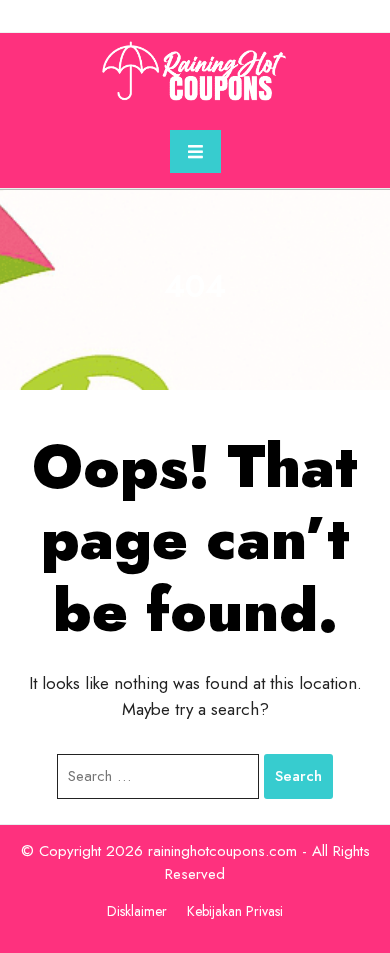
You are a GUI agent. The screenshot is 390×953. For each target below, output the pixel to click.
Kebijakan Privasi (235, 911)
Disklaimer (137, 911)
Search (298, 776)
